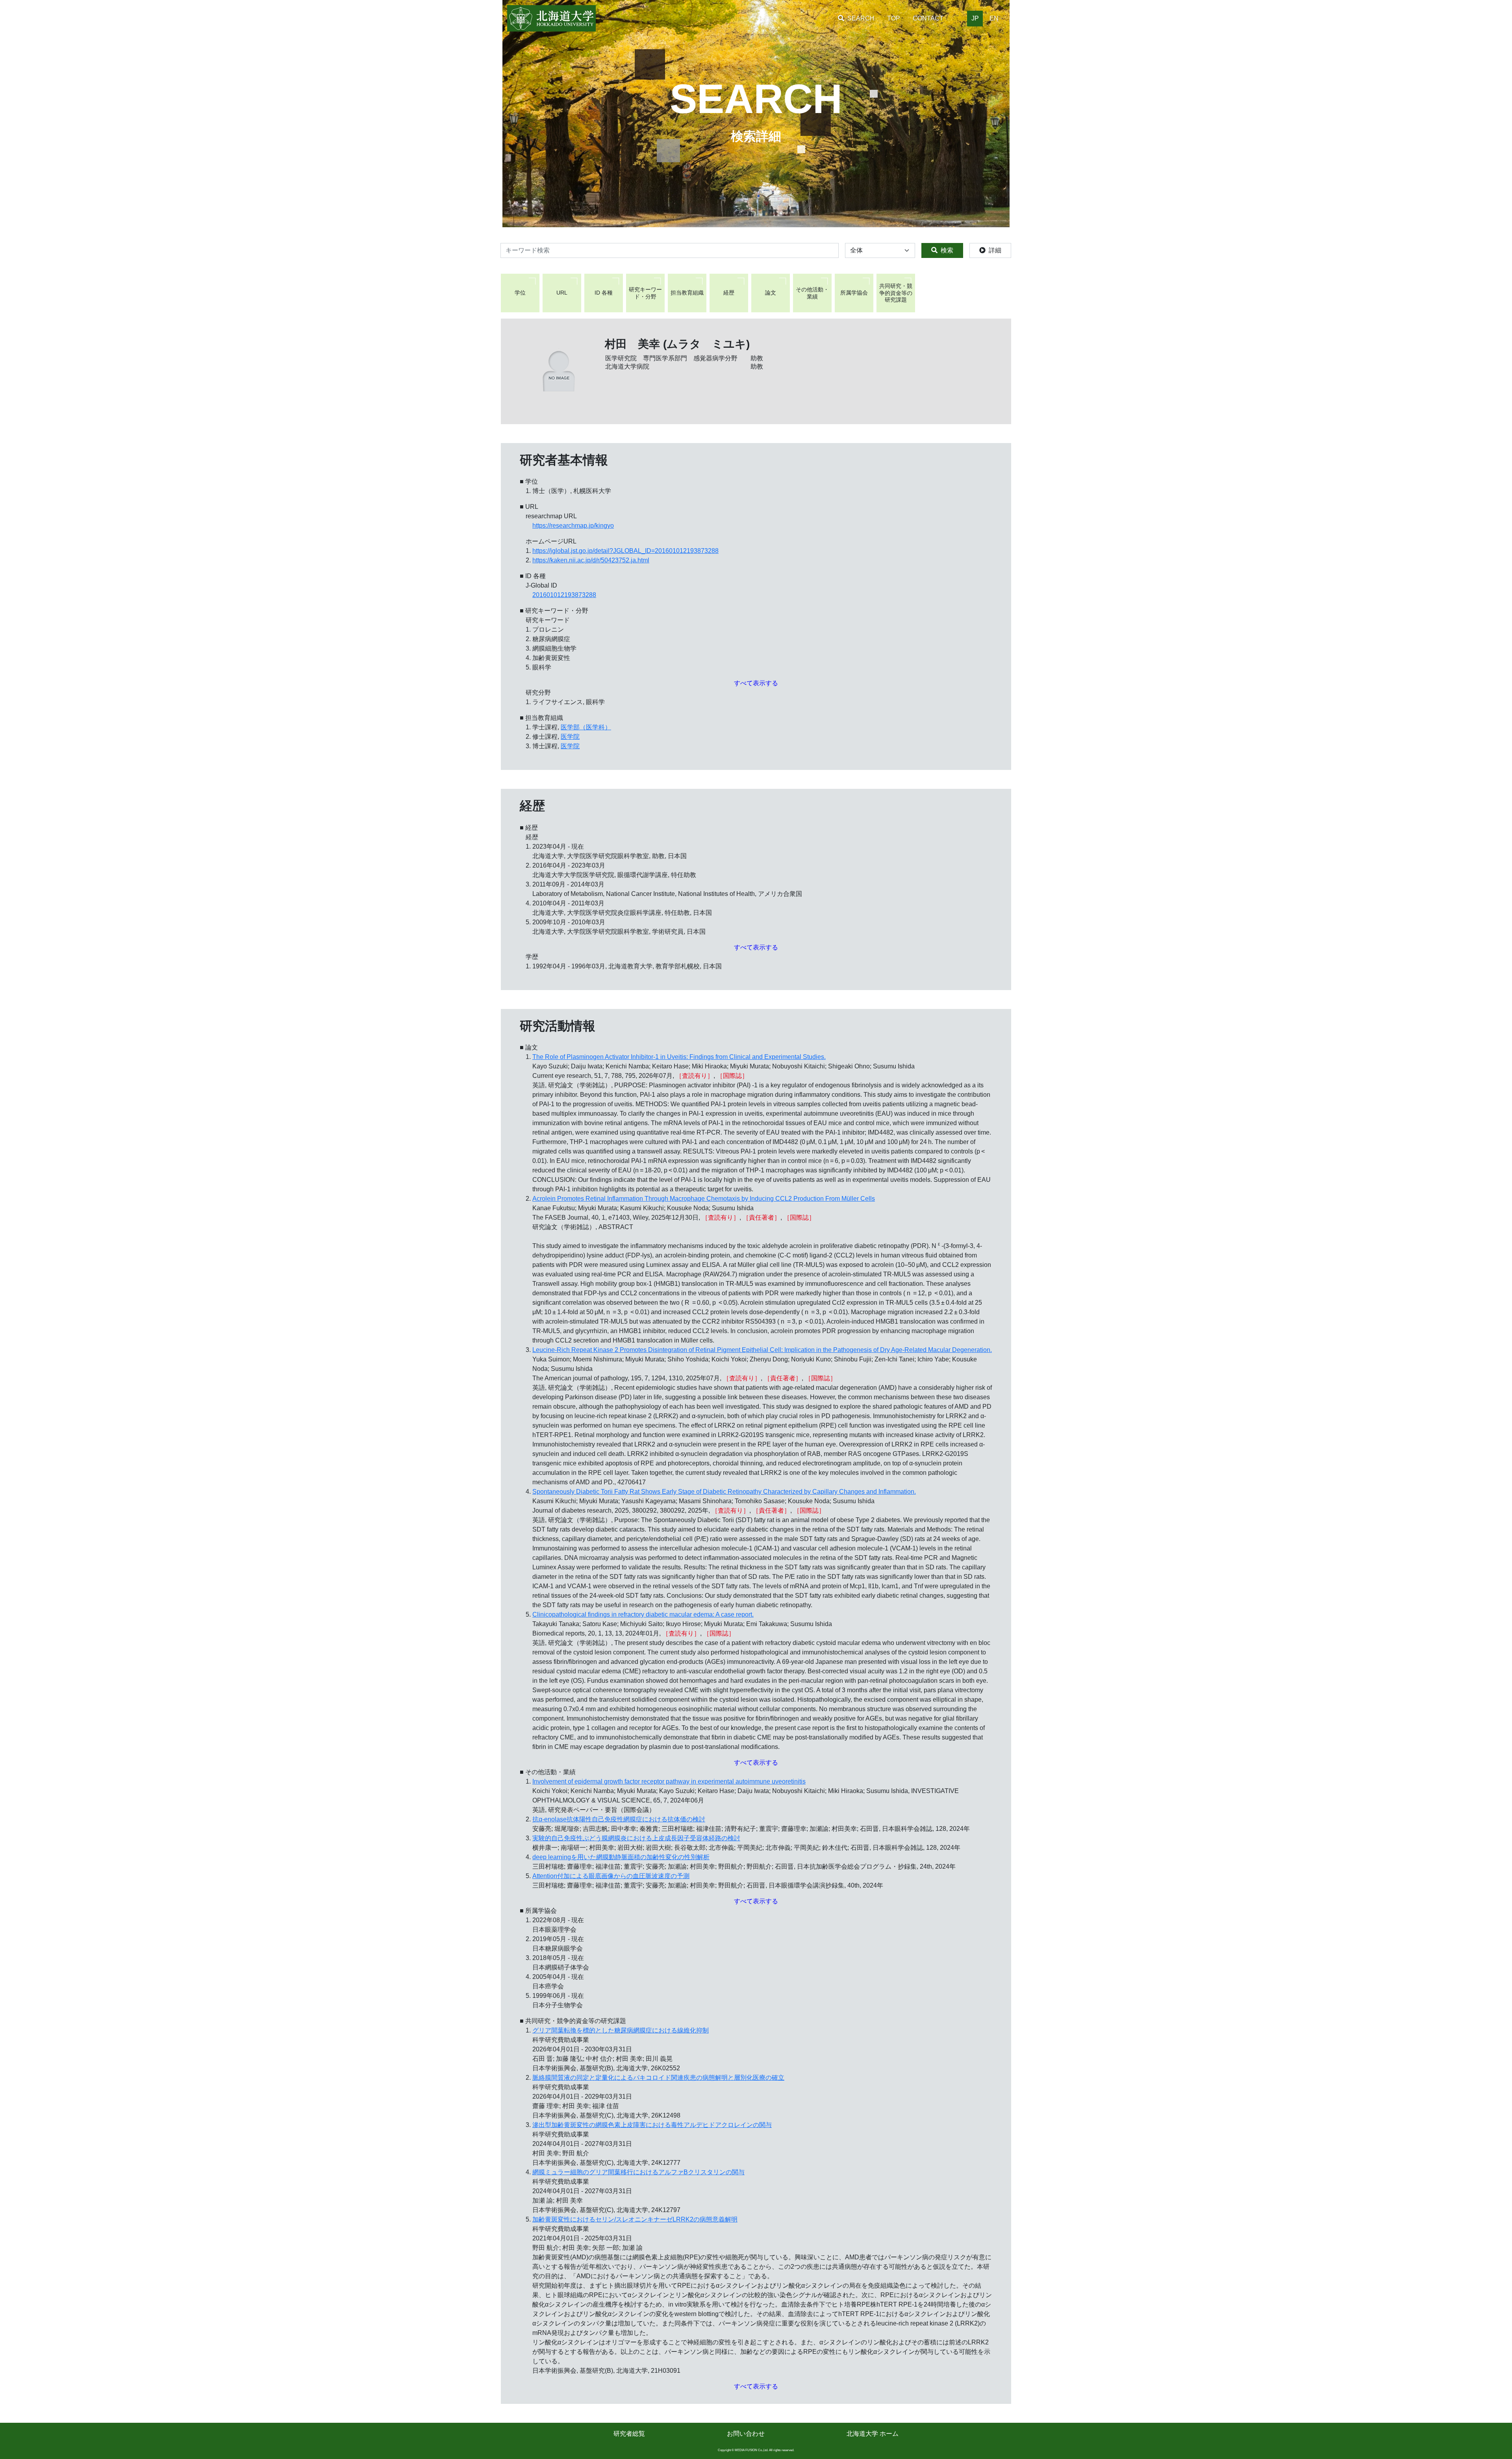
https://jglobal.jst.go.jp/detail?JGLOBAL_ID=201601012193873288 (625, 551)
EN (994, 18)
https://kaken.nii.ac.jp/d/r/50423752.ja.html (591, 560)
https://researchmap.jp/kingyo (573, 526)
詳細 (995, 250)
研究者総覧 (629, 2434)
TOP (894, 18)
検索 (947, 250)
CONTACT (928, 18)
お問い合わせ (746, 2434)
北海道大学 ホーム (873, 2434)
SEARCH (861, 18)
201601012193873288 (564, 595)
